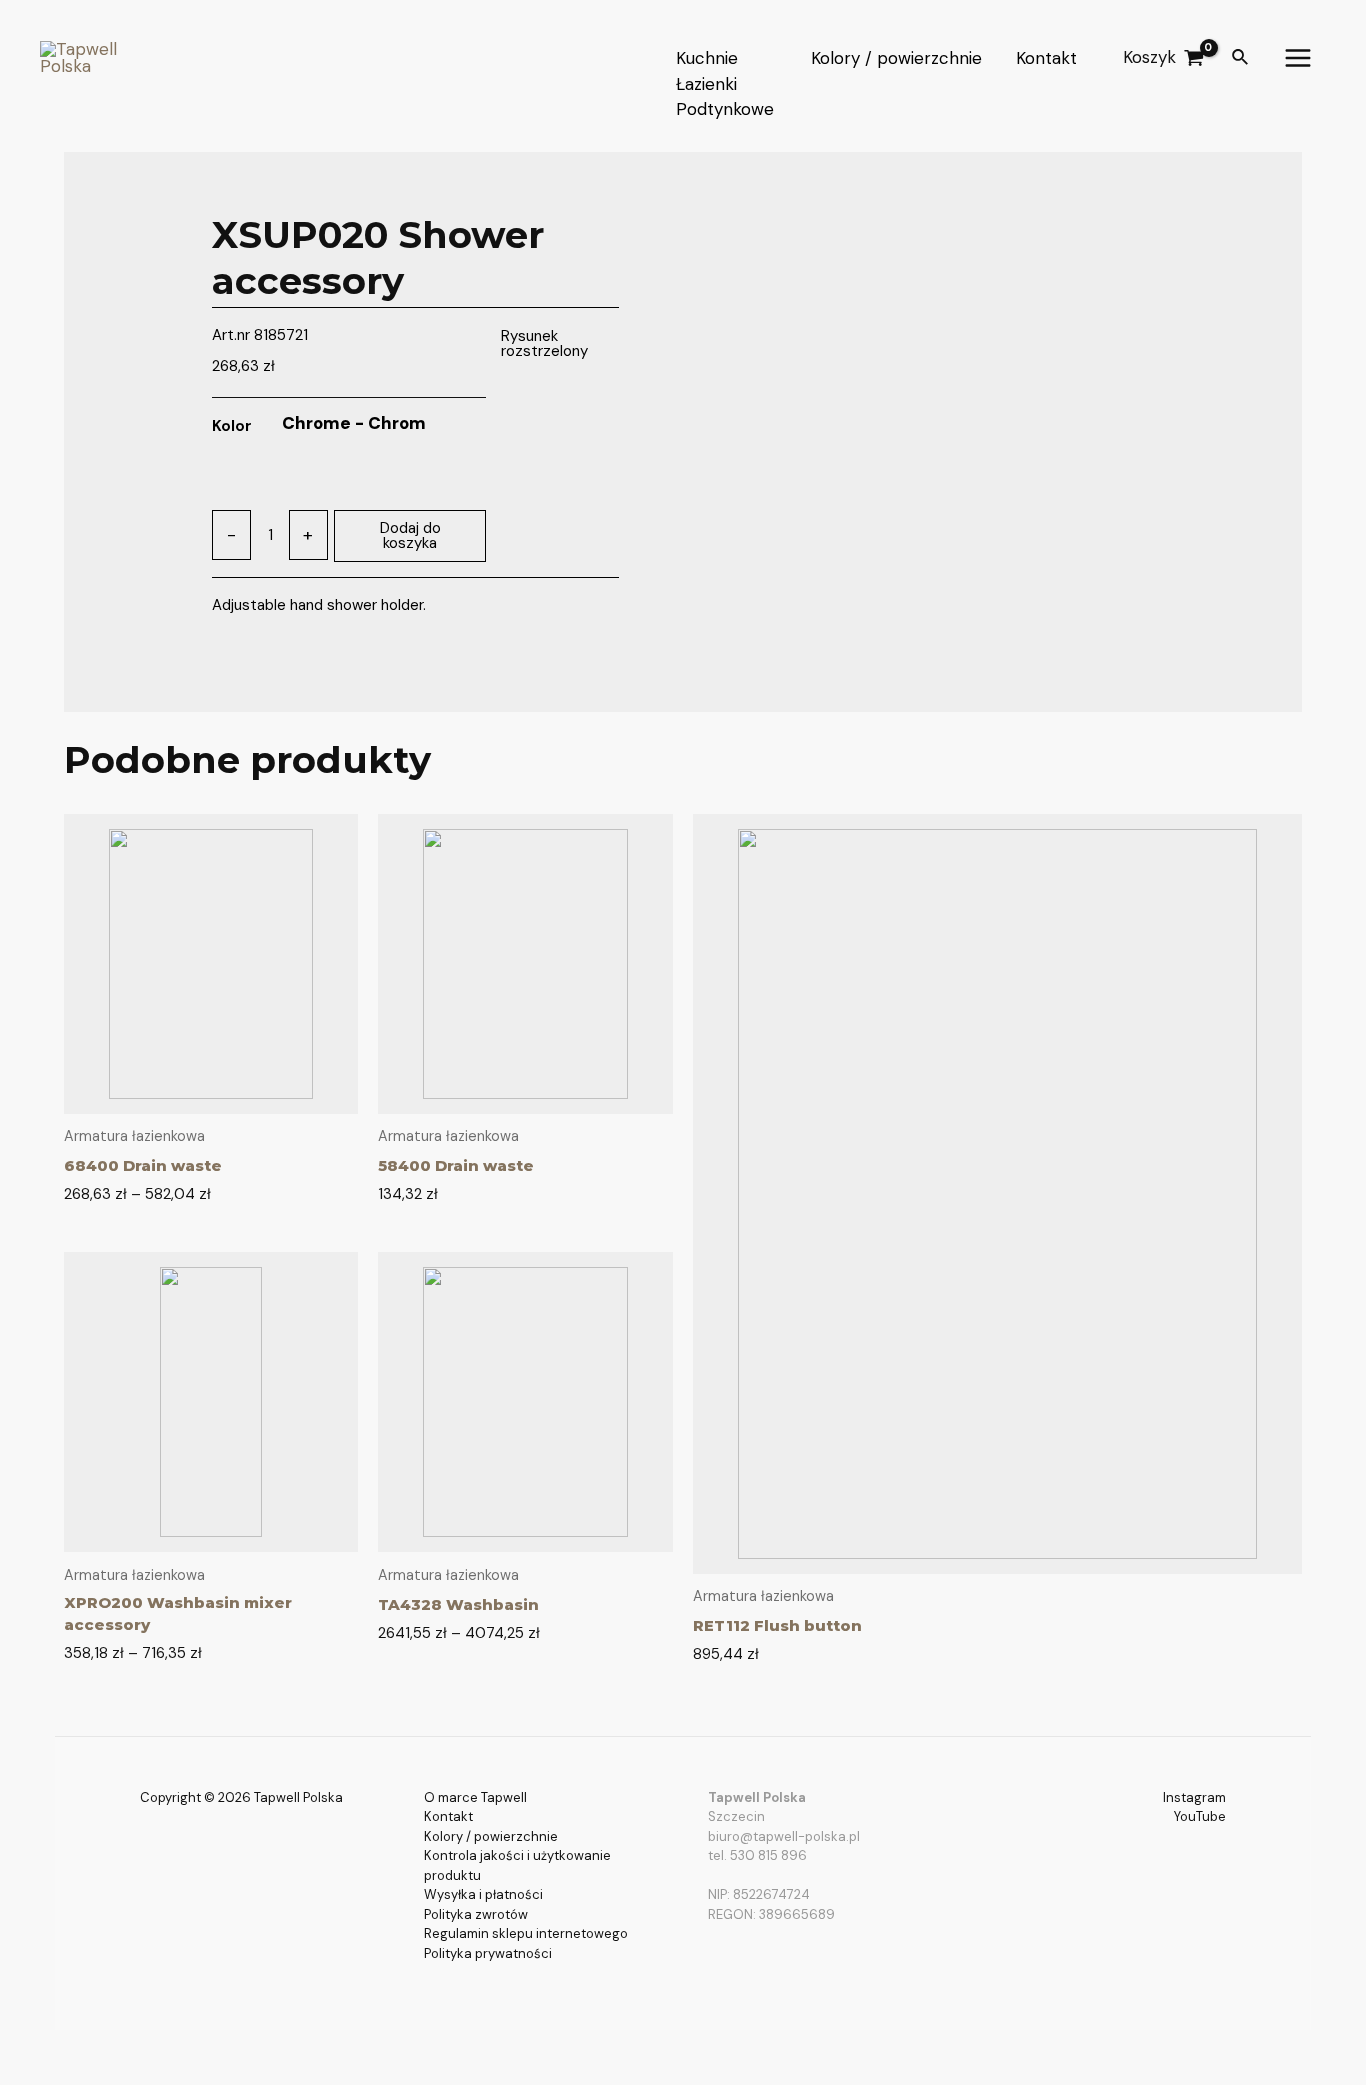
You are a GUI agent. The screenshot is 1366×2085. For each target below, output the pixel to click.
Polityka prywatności (488, 1953)
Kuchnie (707, 58)
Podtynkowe (725, 109)
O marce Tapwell (475, 1797)
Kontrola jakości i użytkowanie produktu (517, 1865)
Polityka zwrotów (476, 1914)
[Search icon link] (1241, 58)
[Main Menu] (1299, 58)
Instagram (1194, 1797)
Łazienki (706, 83)
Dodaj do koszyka (410, 535)
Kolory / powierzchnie (491, 1836)
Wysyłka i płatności (483, 1894)
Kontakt (448, 1816)
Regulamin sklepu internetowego (526, 1933)
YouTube (1200, 1816)
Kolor (232, 426)
